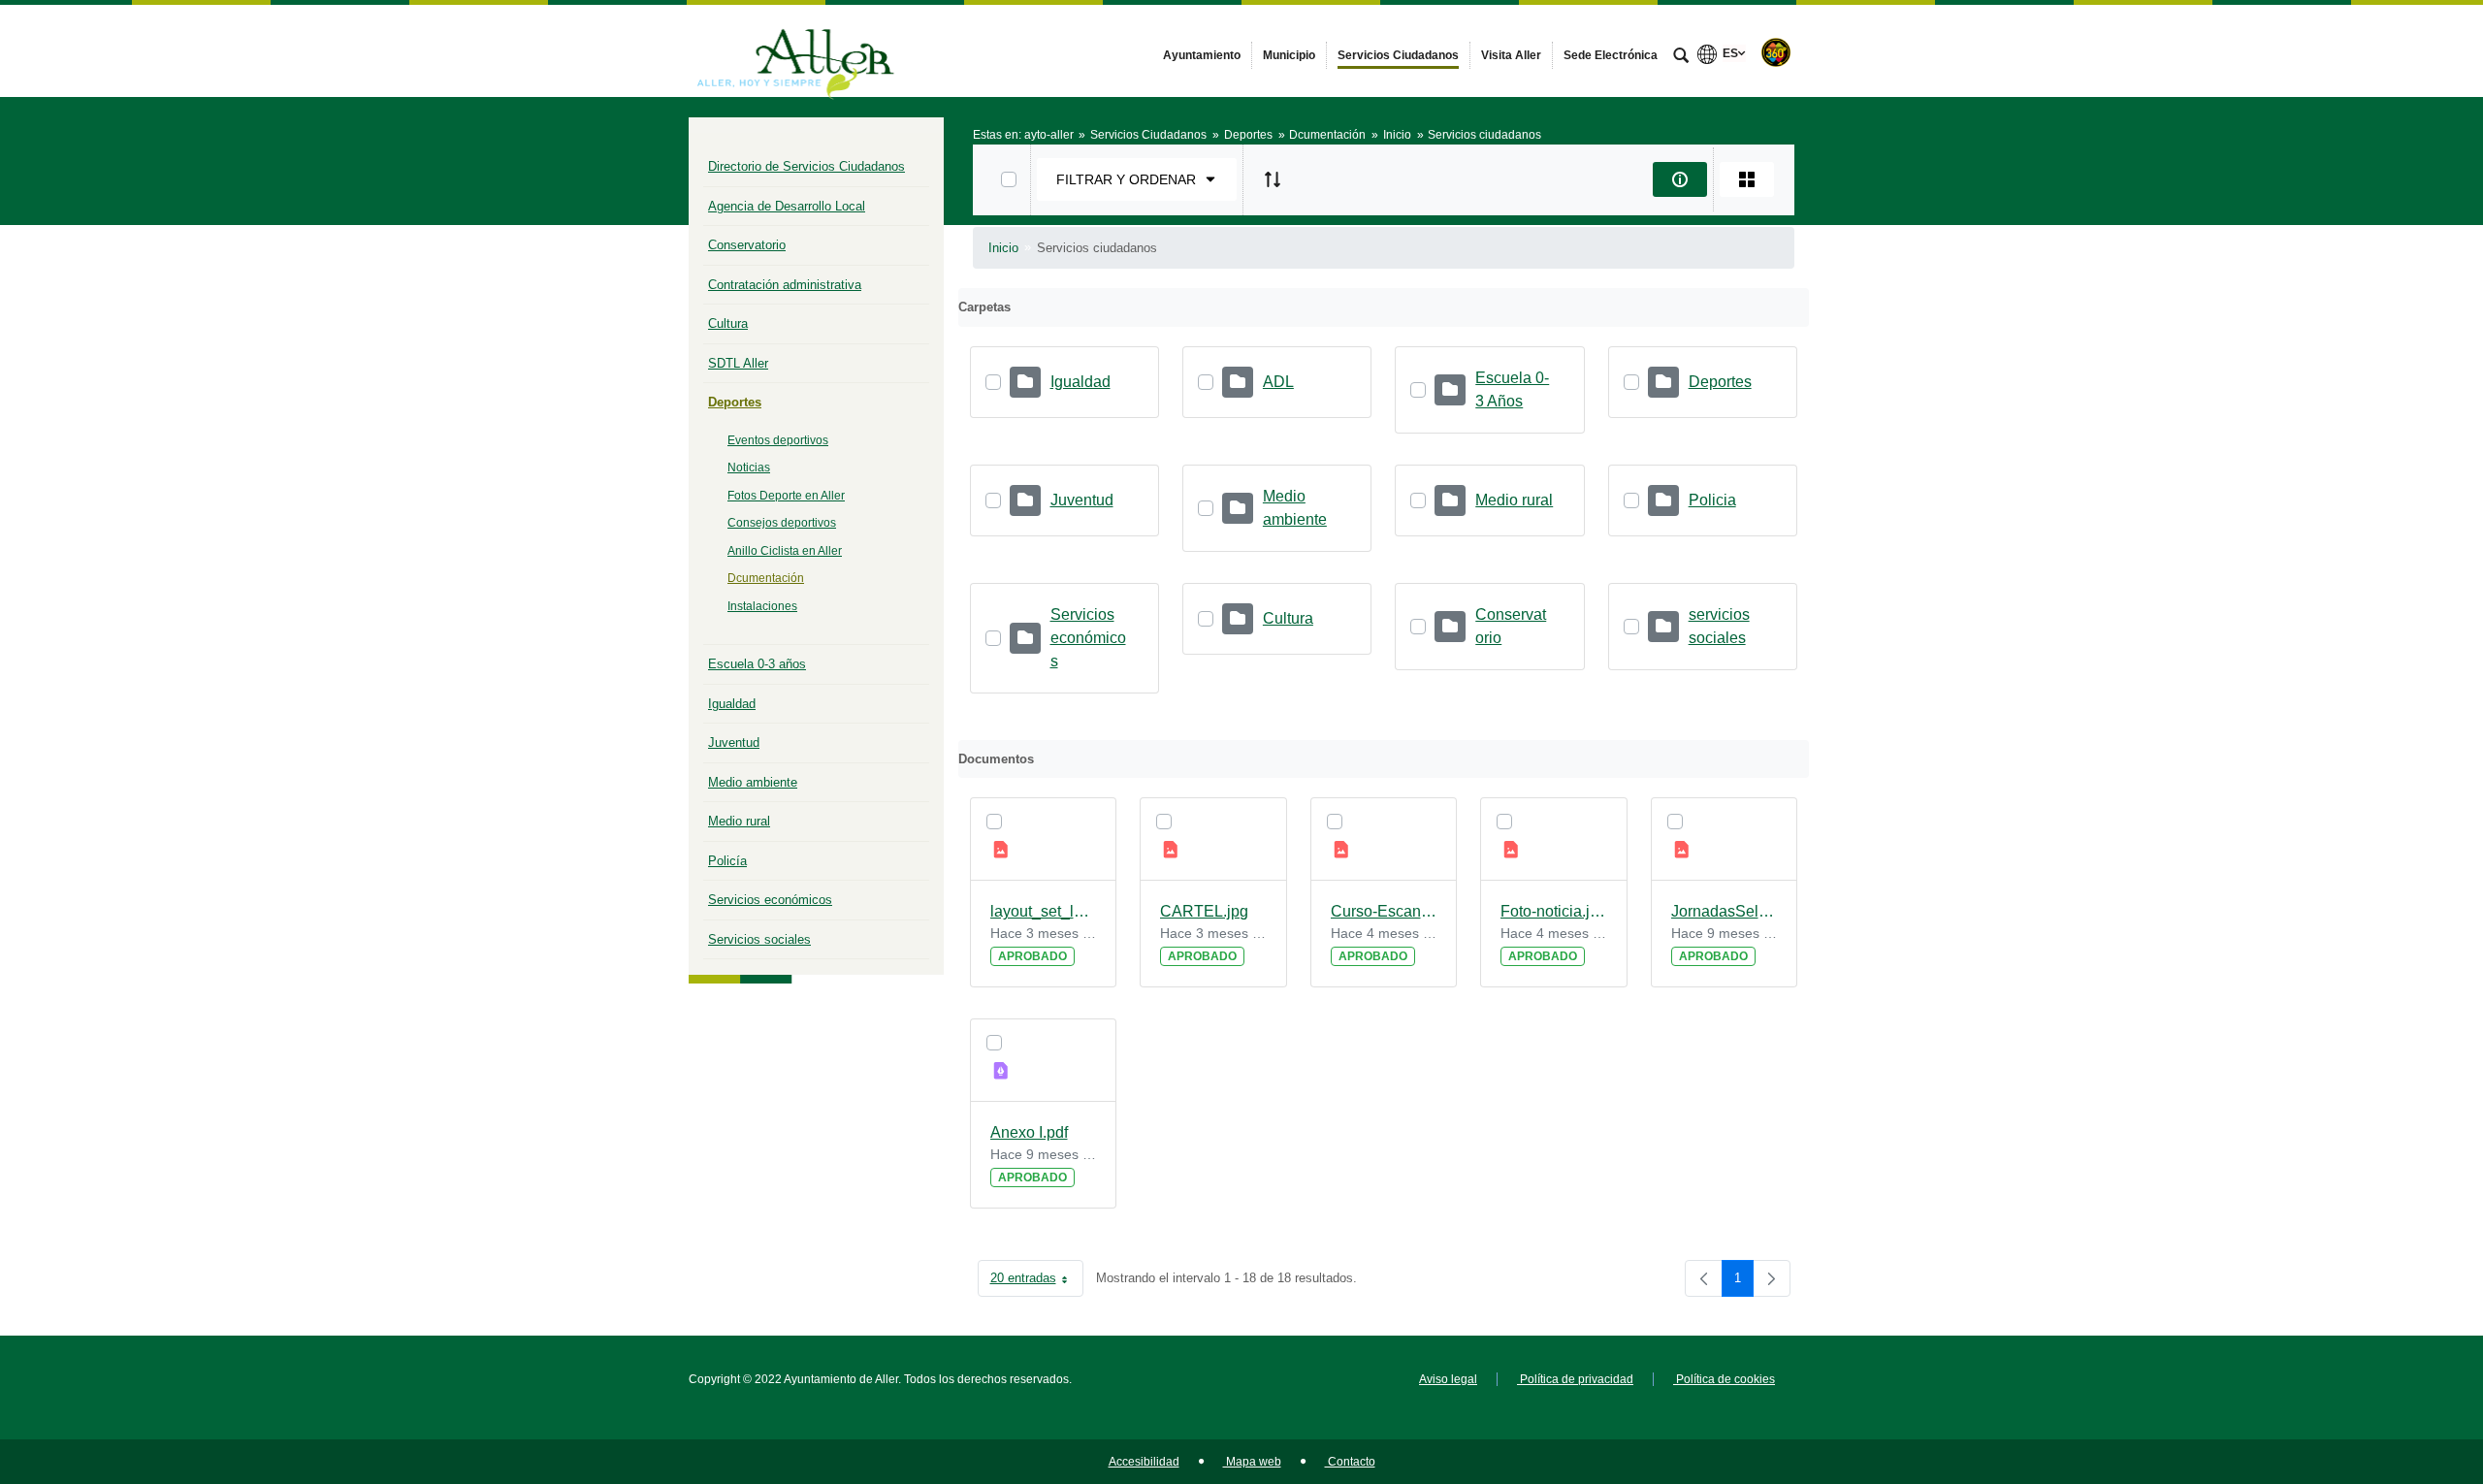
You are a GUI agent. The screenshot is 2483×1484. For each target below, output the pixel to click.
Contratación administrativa (785, 285)
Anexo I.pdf (1029, 1132)
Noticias (749, 468)
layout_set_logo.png (1044, 911)
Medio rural (739, 821)
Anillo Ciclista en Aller (785, 551)
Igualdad (732, 704)
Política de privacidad (1575, 1379)
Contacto (1350, 1462)
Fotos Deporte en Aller (786, 496)
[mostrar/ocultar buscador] (1681, 57)
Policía (727, 861)
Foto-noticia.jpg (1554, 911)
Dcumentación (766, 578)
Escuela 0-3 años (757, 664)
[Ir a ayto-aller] (795, 50)
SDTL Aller (738, 363)
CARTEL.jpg (1204, 911)
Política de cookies (1724, 1379)
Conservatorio (747, 245)
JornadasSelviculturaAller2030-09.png (1725, 911)
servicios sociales (1719, 626)
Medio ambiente (753, 782)
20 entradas (1037, 1282)
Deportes (735, 402)
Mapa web (1252, 1462)
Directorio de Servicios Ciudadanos (806, 166)
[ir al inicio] (2405, 1368)
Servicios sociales (759, 939)
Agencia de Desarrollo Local (787, 206)
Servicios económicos (770, 900)
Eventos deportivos (778, 440)
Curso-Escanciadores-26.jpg (1384, 911)
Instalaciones (762, 606)
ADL (1278, 382)
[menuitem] (1202, 55)
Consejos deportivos (782, 523)
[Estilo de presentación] (1747, 179)
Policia (1712, 500)
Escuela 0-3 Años (1512, 389)
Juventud (734, 742)
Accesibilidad (1144, 1462)
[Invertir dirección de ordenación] (1273, 179)
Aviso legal (1448, 1379)
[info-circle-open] (1680, 179)
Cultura (728, 323)
